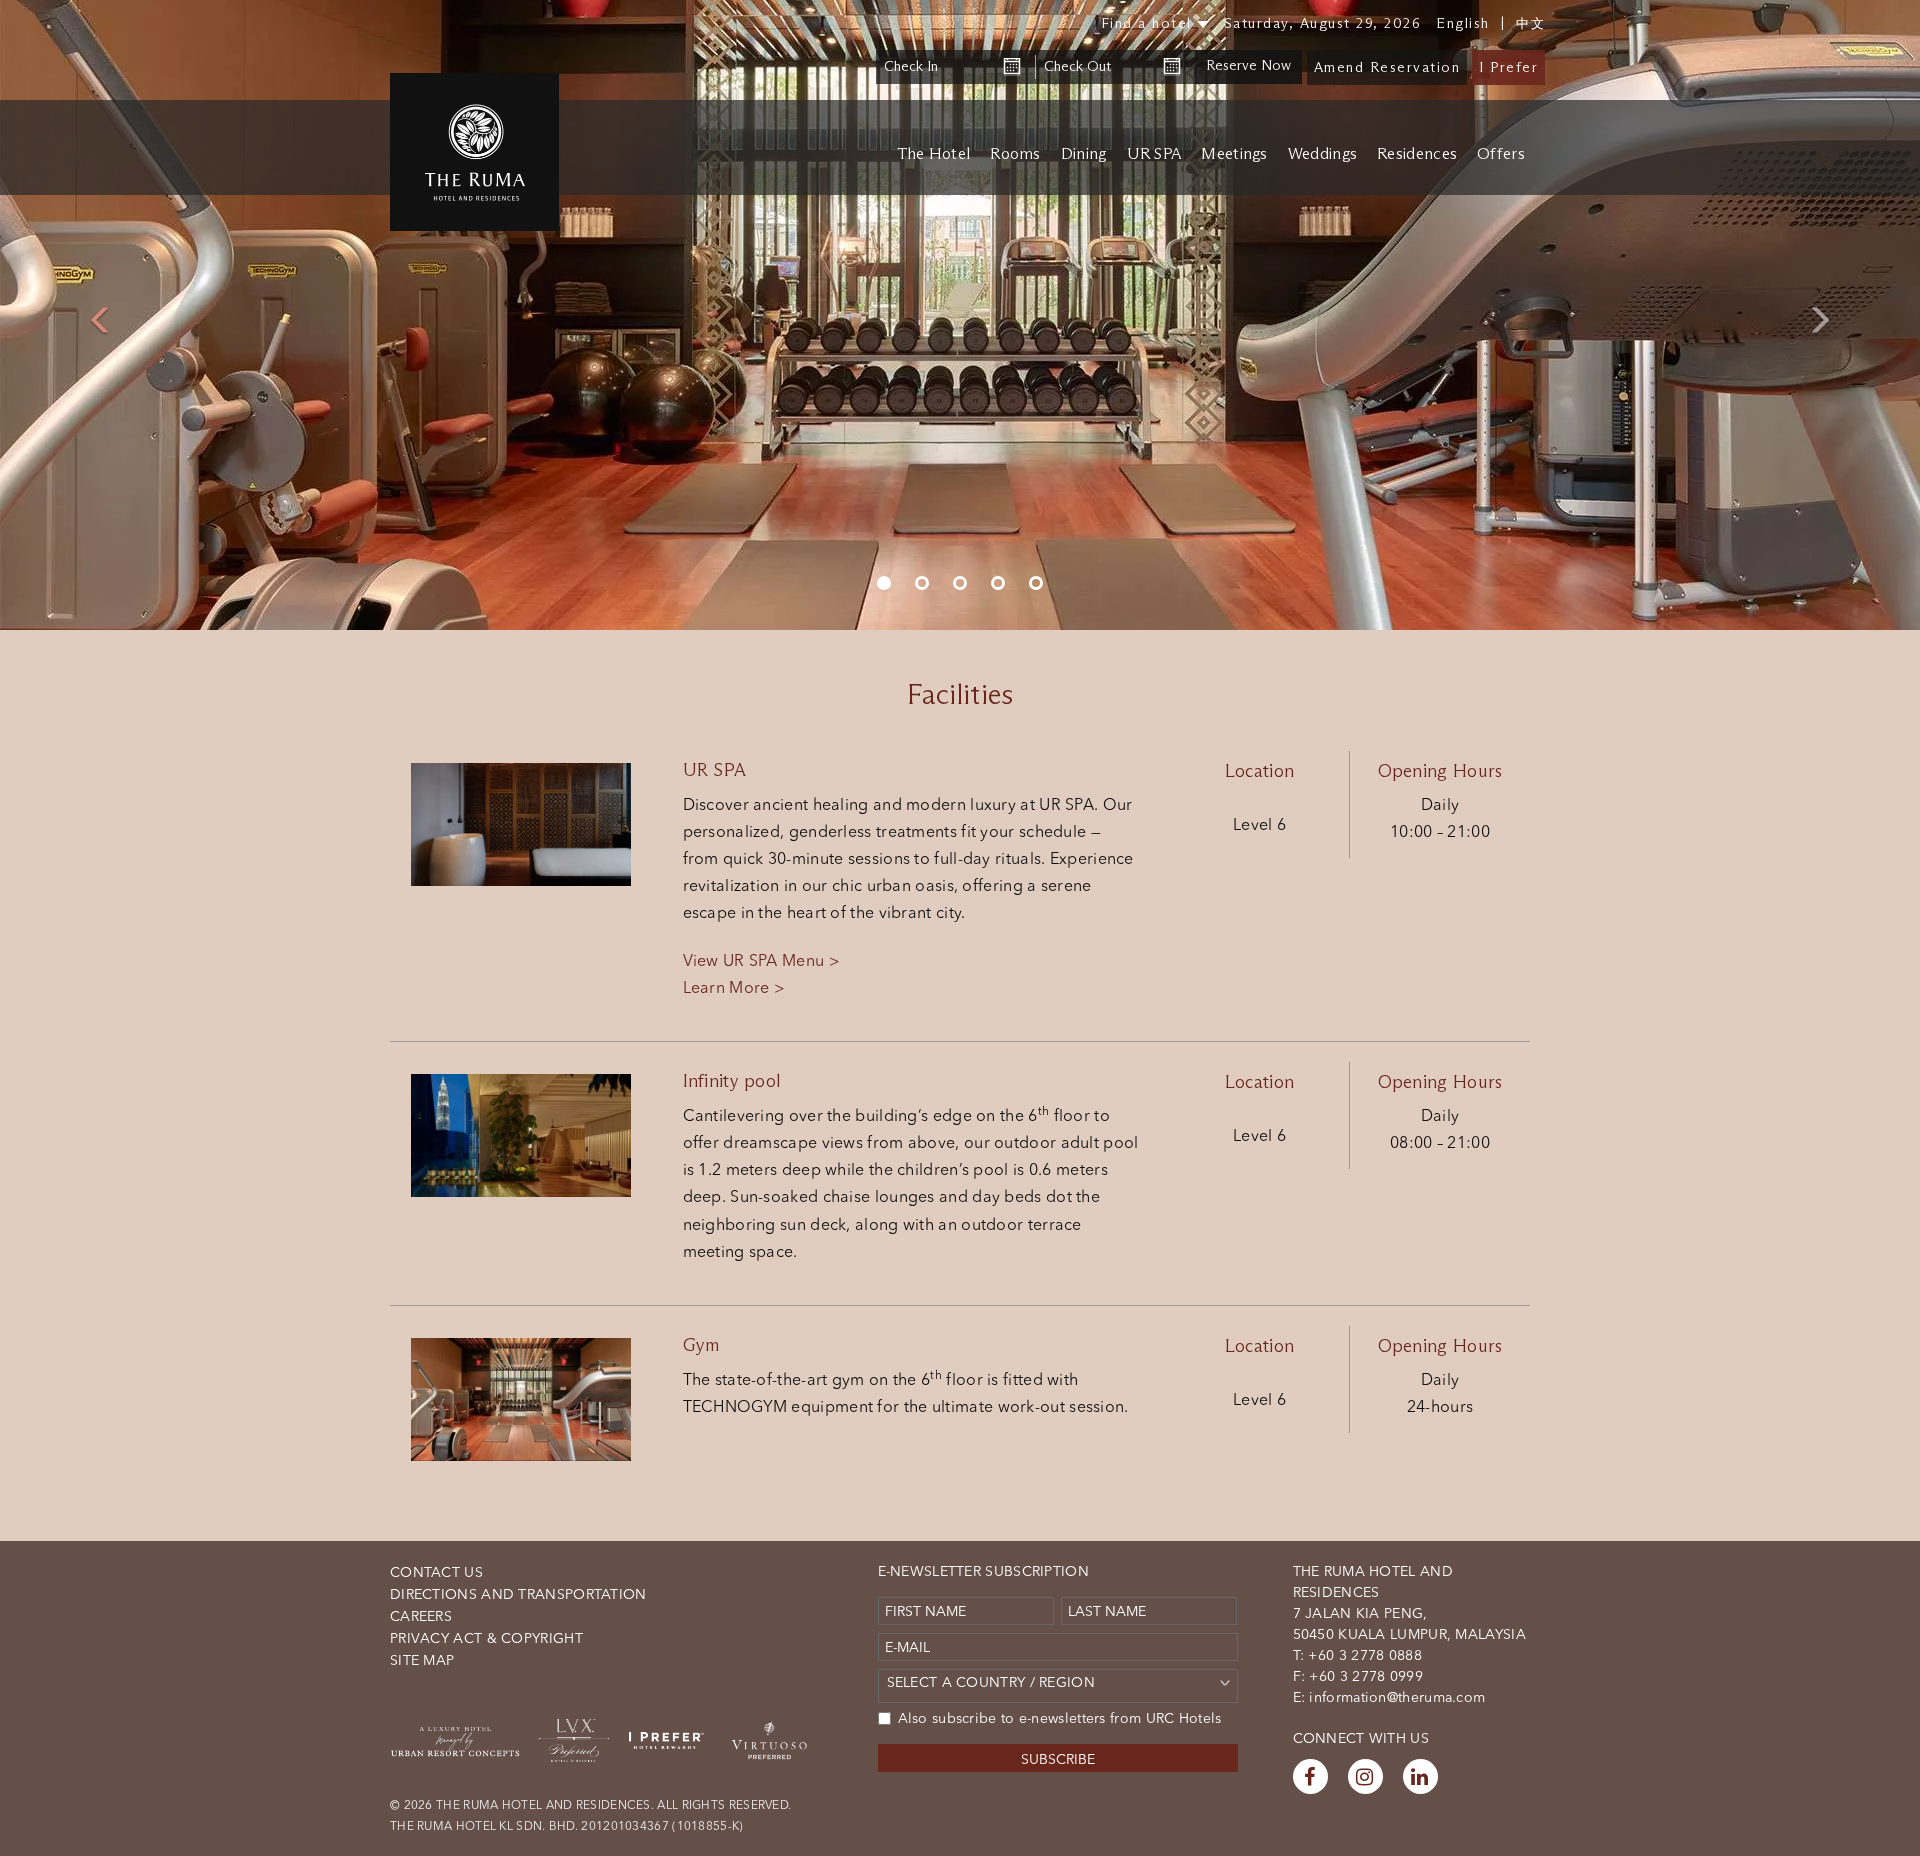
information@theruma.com (1397, 1697)
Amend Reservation (1387, 67)
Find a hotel (1146, 23)
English (1463, 23)
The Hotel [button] (934, 154)
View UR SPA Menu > (761, 960)
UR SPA (1154, 154)
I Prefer (1508, 67)
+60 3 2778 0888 (1363, 1655)
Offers (1501, 154)
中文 (1530, 23)
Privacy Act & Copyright (486, 1638)
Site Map (422, 1660)
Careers (421, 1616)
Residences (1417, 154)
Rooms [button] (1015, 154)
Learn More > (734, 987)
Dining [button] (1084, 154)
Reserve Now (1248, 65)
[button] (96, 315)
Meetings (1234, 154)
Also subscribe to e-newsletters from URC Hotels (1060, 1718)
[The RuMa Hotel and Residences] (474, 152)
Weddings (1322, 154)
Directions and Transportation (518, 1594)
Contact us (436, 1572)
